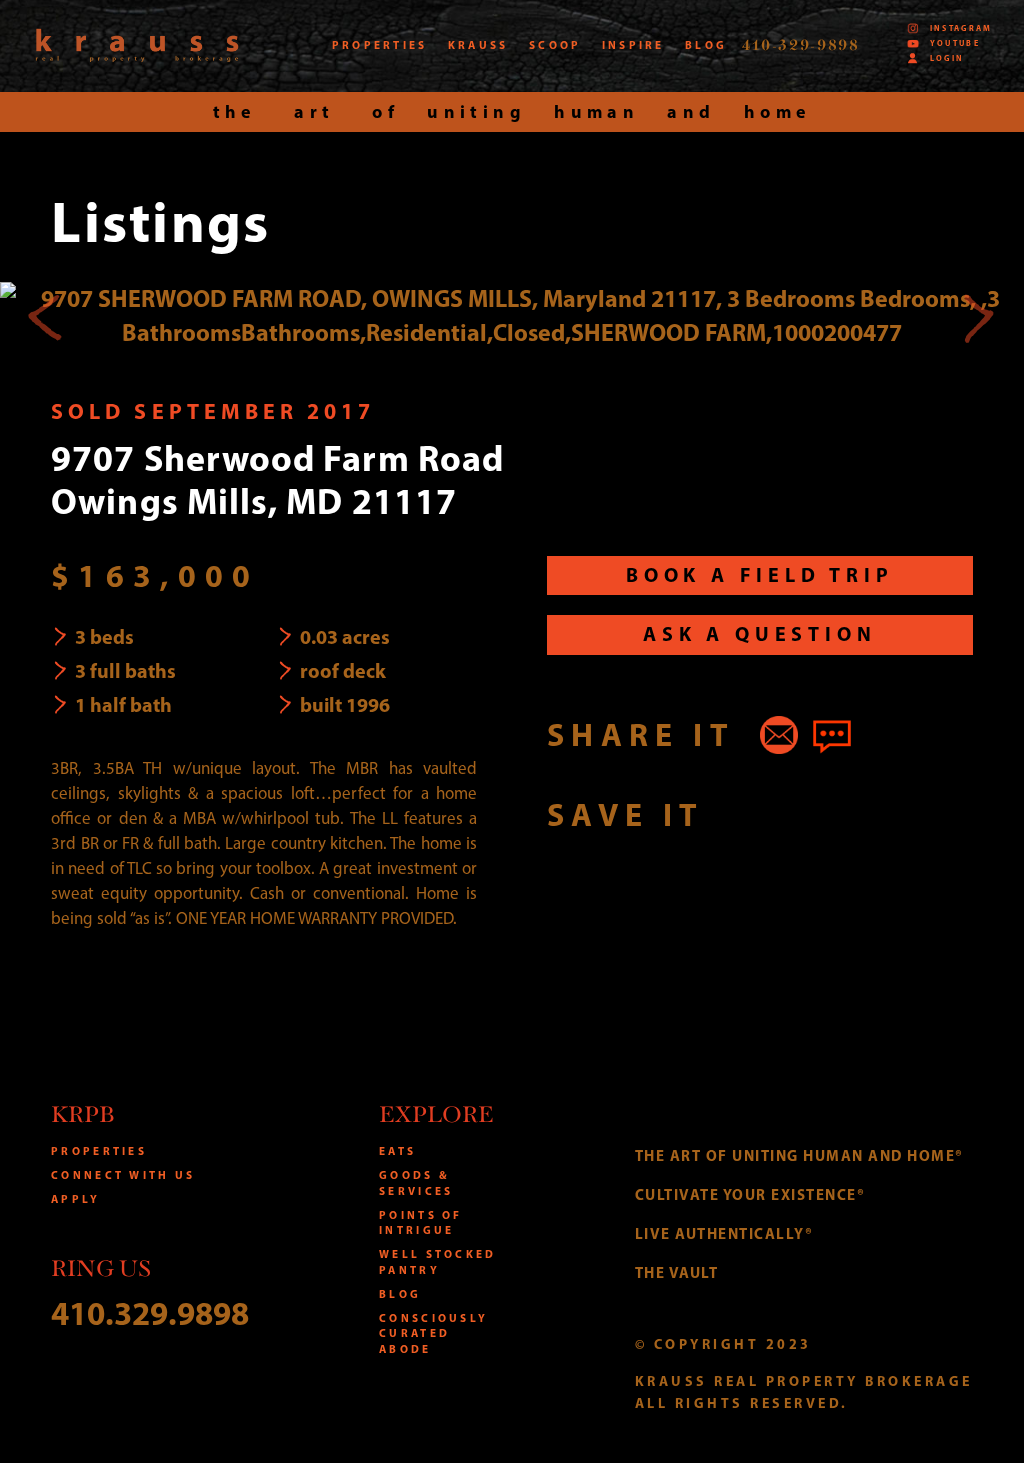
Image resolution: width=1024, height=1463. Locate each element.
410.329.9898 (150, 1312)
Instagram (961, 28)
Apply (75, 1199)
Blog (400, 1294)
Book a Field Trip (760, 574)
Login (947, 58)
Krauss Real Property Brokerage (137, 45)
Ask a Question (759, 633)
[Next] (978, 316)
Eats (397, 1151)
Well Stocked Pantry (437, 1262)
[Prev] (46, 316)
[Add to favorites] (741, 813)
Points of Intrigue (420, 1223)
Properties (99, 1151)
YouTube (955, 43)
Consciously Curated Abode (433, 1334)
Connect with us (123, 1175)
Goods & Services (416, 1183)
